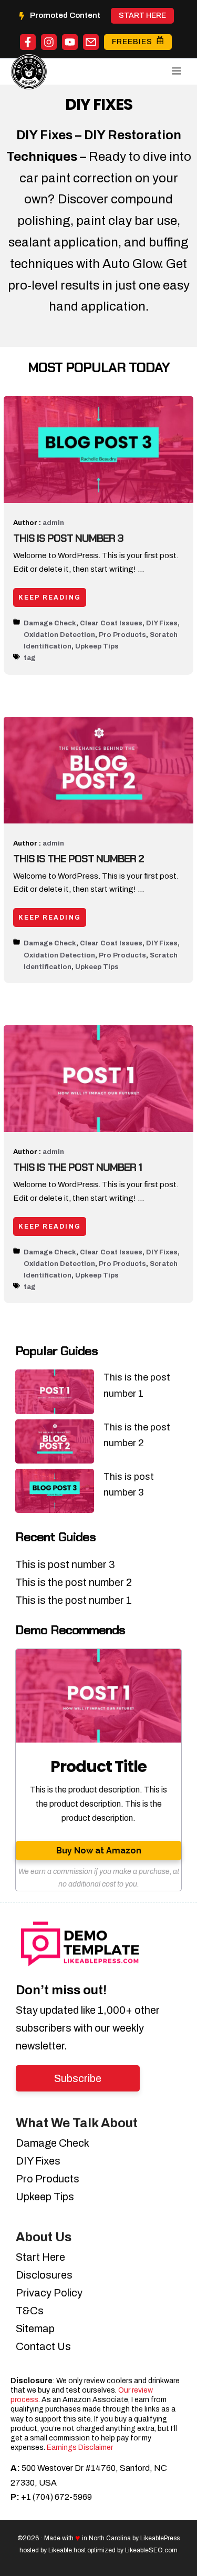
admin (53, 523)
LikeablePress (160, 2538)
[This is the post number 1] (55, 1394)
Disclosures (44, 2275)
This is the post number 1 (77, 1167)
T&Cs (30, 2311)
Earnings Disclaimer (80, 2448)
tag (30, 658)
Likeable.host (67, 2550)
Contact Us (43, 2346)
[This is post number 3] (55, 1493)
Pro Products (122, 635)
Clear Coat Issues (111, 623)
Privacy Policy (49, 2293)
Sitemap (35, 2328)
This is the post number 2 (79, 859)
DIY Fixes (162, 623)
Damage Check (50, 623)
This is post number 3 (68, 538)
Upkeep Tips (97, 646)
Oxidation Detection (59, 635)
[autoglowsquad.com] (29, 66)
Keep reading (50, 597)
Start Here (40, 2257)
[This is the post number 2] (55, 1444)
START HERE (142, 16)
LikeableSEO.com (151, 2550)
